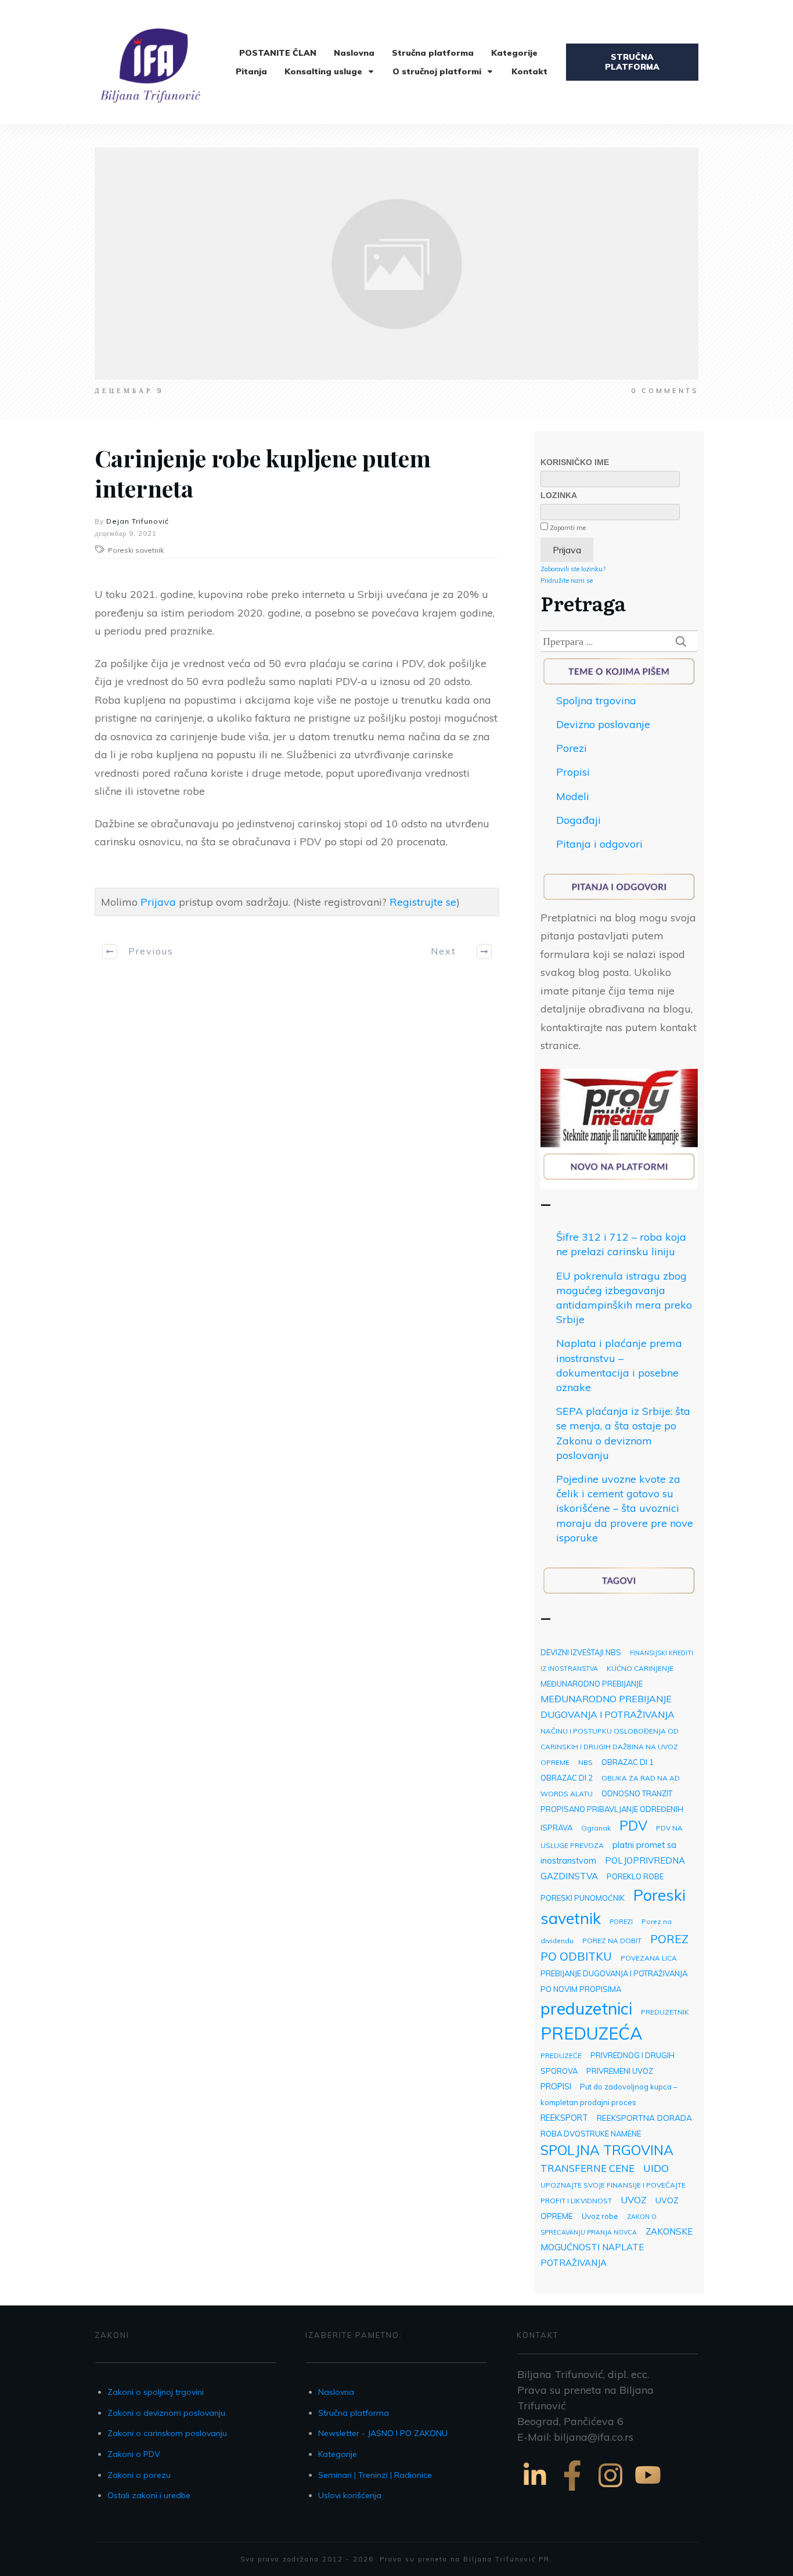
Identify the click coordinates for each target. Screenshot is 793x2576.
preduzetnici (586, 2008)
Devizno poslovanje (603, 724)
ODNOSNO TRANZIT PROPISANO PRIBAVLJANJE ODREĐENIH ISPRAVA (612, 1811)
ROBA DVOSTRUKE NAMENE (591, 2134)
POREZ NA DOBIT (612, 1941)
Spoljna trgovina (596, 700)
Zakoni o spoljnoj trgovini (156, 2392)
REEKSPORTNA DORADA (644, 2118)
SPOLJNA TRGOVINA (607, 2150)
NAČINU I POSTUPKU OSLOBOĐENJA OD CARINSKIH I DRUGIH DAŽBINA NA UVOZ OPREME (610, 1747)
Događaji (578, 820)
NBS (585, 1762)
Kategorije (338, 2454)
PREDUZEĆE (561, 2056)
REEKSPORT (564, 2118)
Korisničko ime (575, 462)
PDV (633, 1826)
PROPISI (556, 2086)
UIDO (656, 2168)
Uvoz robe (600, 2216)
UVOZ (634, 2200)
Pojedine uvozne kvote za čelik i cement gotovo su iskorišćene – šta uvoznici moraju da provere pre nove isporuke (625, 1508)
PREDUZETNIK (665, 2012)
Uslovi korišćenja (350, 2495)
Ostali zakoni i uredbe (149, 2495)
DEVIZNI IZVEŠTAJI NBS (581, 1652)
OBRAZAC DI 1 (628, 1762)
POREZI (621, 1922)
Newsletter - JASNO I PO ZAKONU (383, 2433)
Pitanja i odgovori (599, 844)
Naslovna (336, 2392)
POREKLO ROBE (635, 1876)
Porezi (572, 748)
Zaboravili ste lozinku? (573, 569)
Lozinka (559, 495)
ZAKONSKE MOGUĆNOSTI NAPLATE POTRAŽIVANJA (617, 2247)
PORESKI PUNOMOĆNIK (583, 1898)
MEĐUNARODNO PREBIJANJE (592, 1684)
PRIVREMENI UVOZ (620, 2071)
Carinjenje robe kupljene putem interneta (263, 473)
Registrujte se (423, 902)
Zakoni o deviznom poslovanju (166, 2413)
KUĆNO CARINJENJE (640, 1668)
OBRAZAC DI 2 (567, 1778)
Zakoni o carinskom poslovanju (167, 2433)
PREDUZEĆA (592, 2033)
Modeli (573, 796)
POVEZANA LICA (649, 1958)
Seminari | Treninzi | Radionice (375, 2475)
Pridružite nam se (567, 581)
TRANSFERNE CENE (587, 2168)
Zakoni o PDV (134, 2454)
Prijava (158, 902)
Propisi (573, 772)
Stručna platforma (354, 2413)
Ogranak (596, 1828)
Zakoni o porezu (139, 2475)
